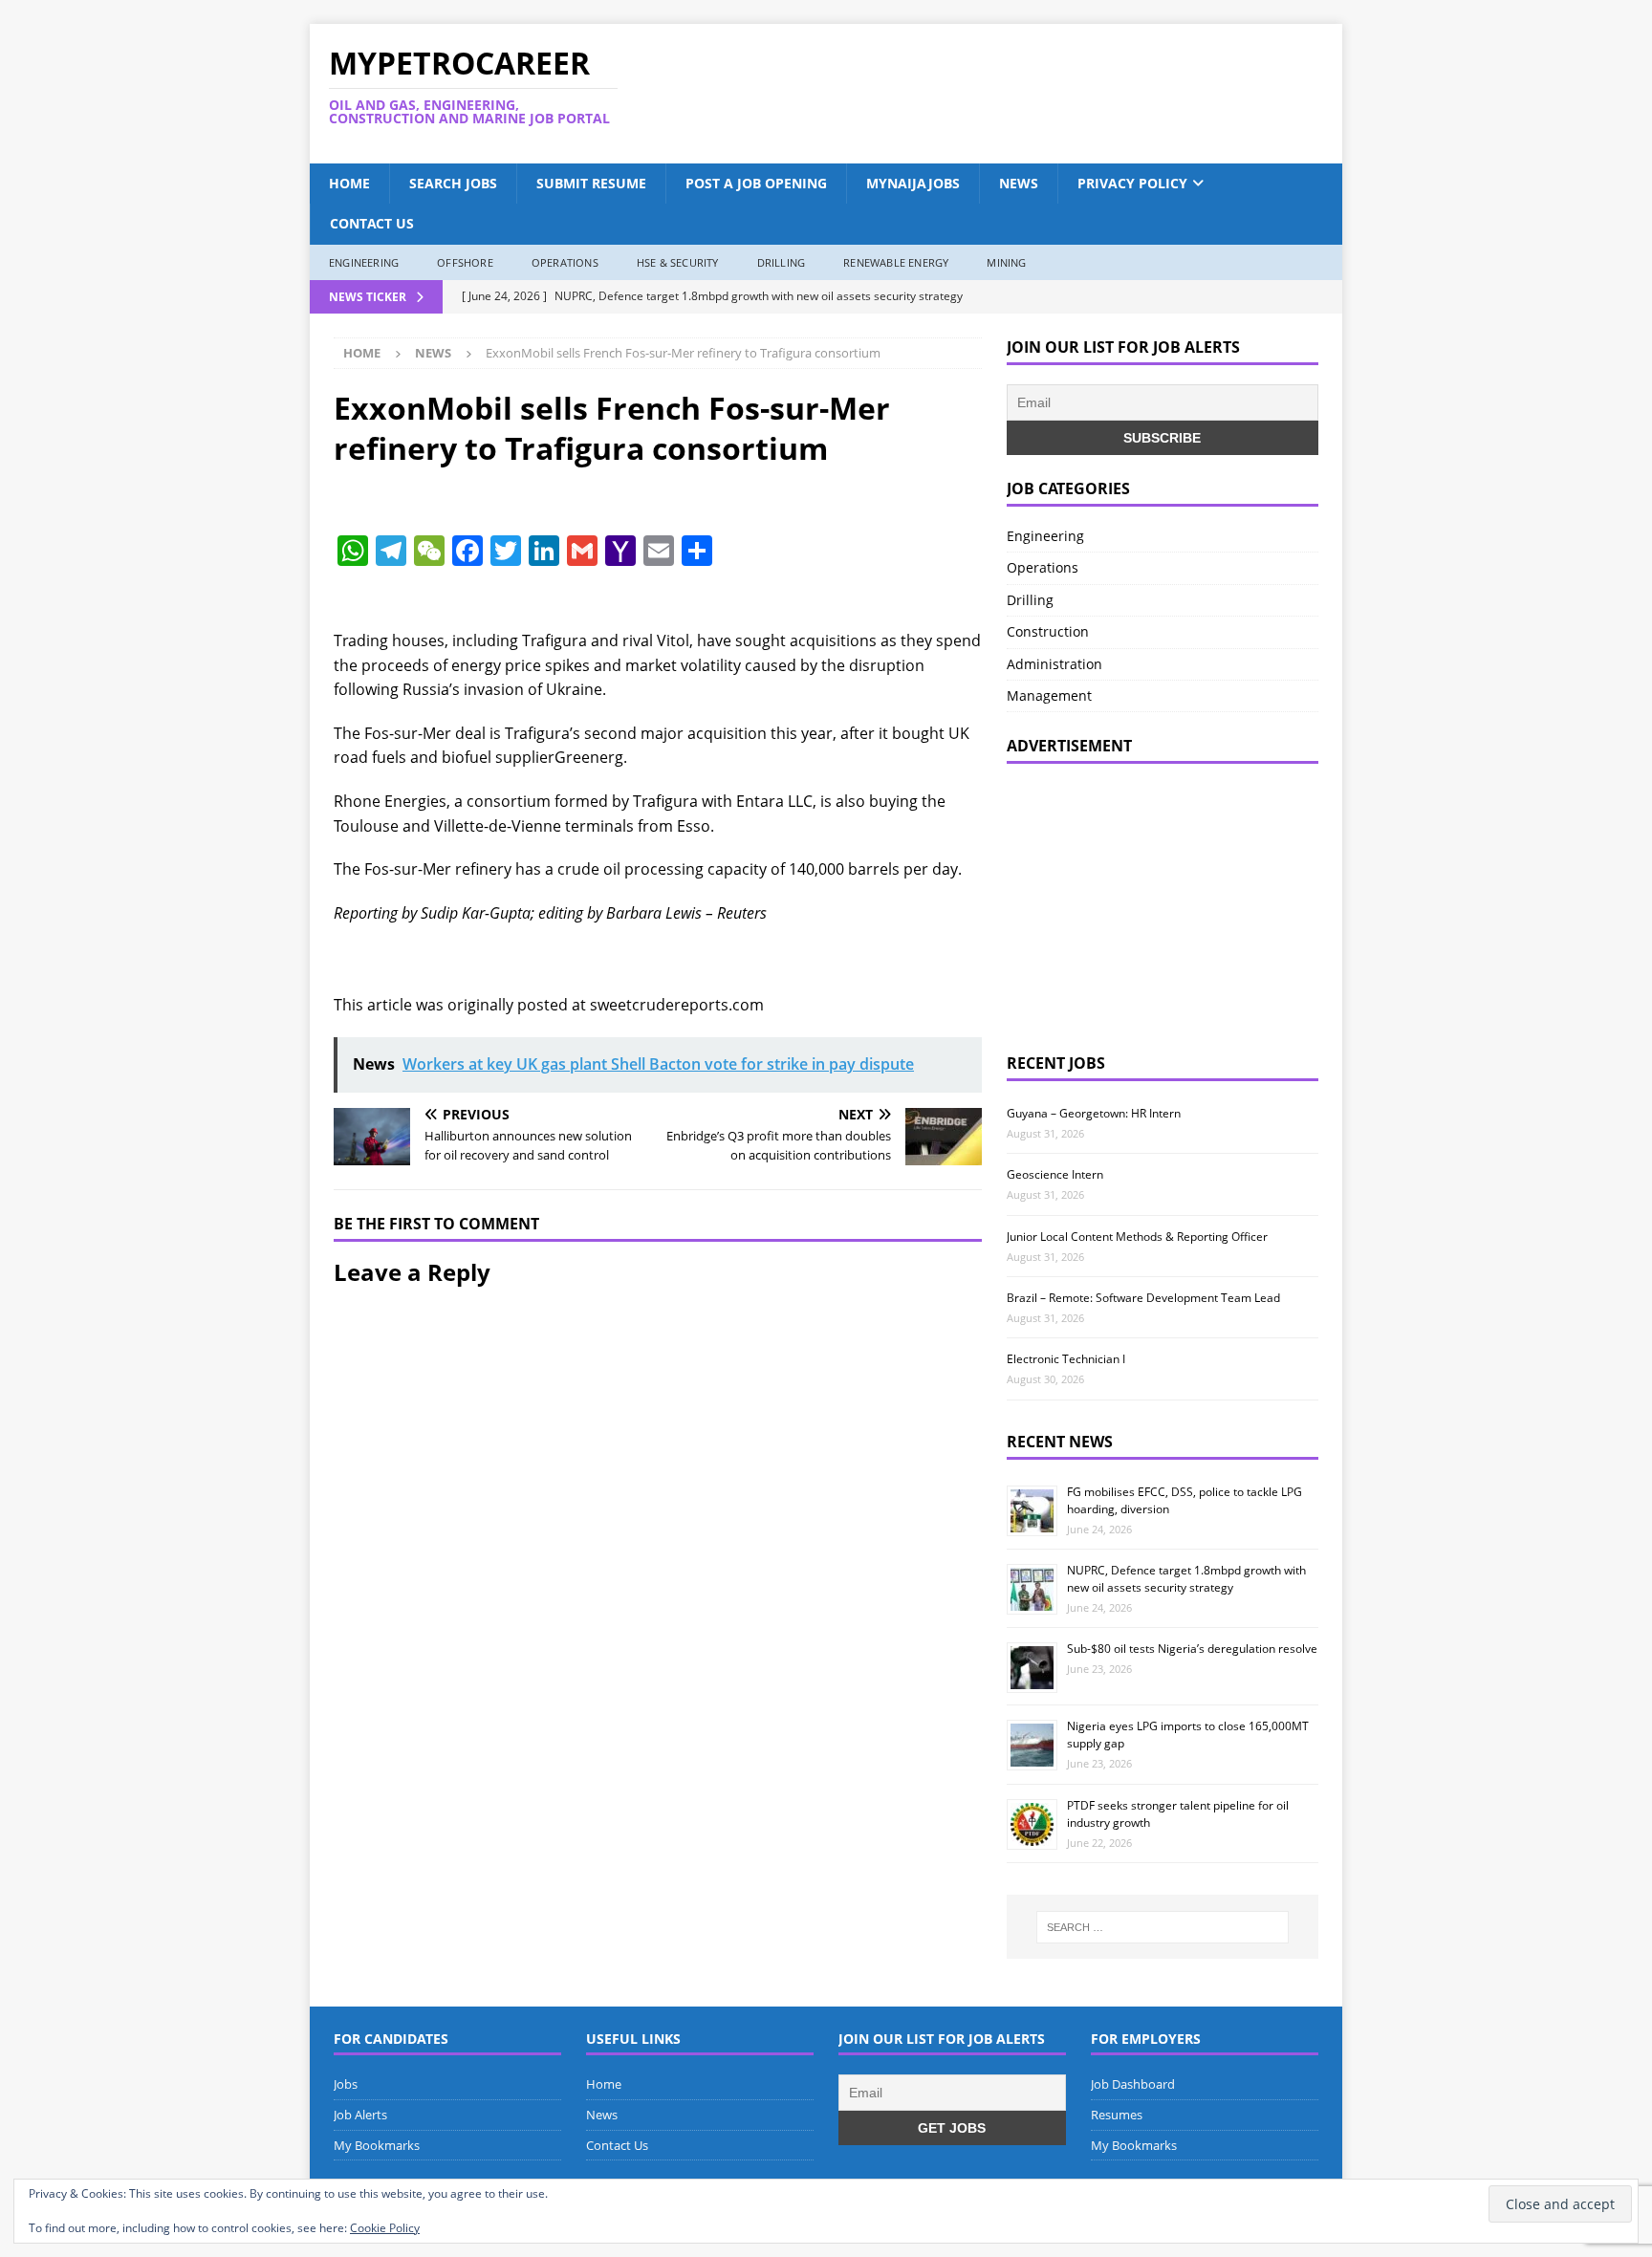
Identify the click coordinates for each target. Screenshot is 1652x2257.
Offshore (465, 262)
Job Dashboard (1133, 2084)
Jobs (346, 2084)
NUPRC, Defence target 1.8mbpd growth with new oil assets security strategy (1186, 1579)
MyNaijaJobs (913, 183)
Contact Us (372, 223)
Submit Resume (591, 183)
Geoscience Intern (1055, 1174)
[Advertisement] (1011, 94)
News (1019, 183)
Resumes (1117, 2115)
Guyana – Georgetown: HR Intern (1094, 1113)
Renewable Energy (896, 262)
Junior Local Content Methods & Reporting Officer (1137, 1237)
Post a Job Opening (756, 183)
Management (1049, 695)
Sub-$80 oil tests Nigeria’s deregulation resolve (1192, 1649)
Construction (1048, 631)
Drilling (782, 262)
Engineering (364, 262)
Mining (1006, 262)
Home (349, 183)
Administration (1054, 664)
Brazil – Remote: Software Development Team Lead (1143, 1298)
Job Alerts (360, 2115)
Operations (565, 262)
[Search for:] (1163, 1927)
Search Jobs (453, 183)
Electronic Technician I (1066, 1359)
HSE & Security (678, 262)
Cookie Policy (385, 2228)
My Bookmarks (377, 2145)
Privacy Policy (1132, 183)
